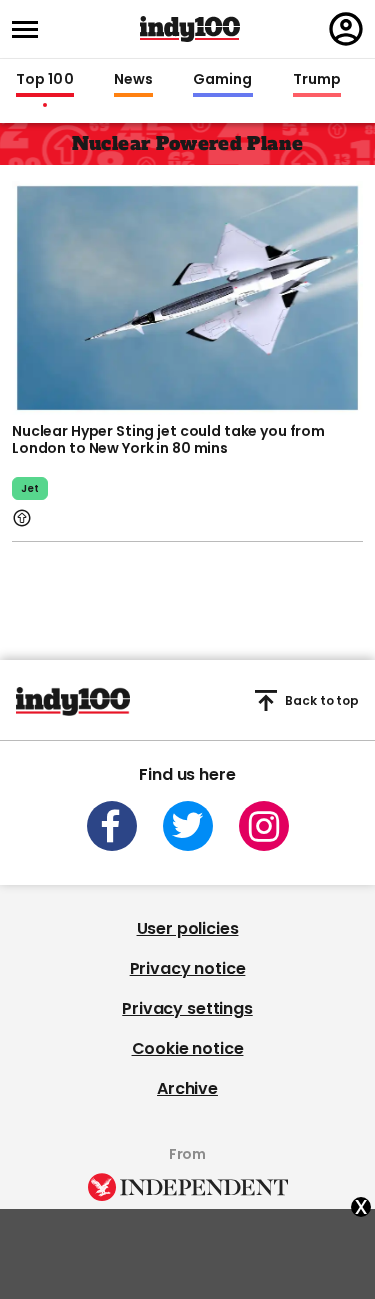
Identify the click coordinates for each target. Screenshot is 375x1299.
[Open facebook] (112, 826)
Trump (317, 80)
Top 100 (45, 80)
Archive (187, 1088)
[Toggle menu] (31, 29)
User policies (188, 928)
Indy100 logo (190, 29)
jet (30, 488)
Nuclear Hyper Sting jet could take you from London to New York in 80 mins (168, 440)
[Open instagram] (264, 826)
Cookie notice (188, 1048)
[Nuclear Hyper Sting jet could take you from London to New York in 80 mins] (187, 296)
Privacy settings (187, 1008)
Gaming (223, 80)
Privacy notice (188, 968)
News (133, 80)
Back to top (322, 700)
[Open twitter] (188, 826)
